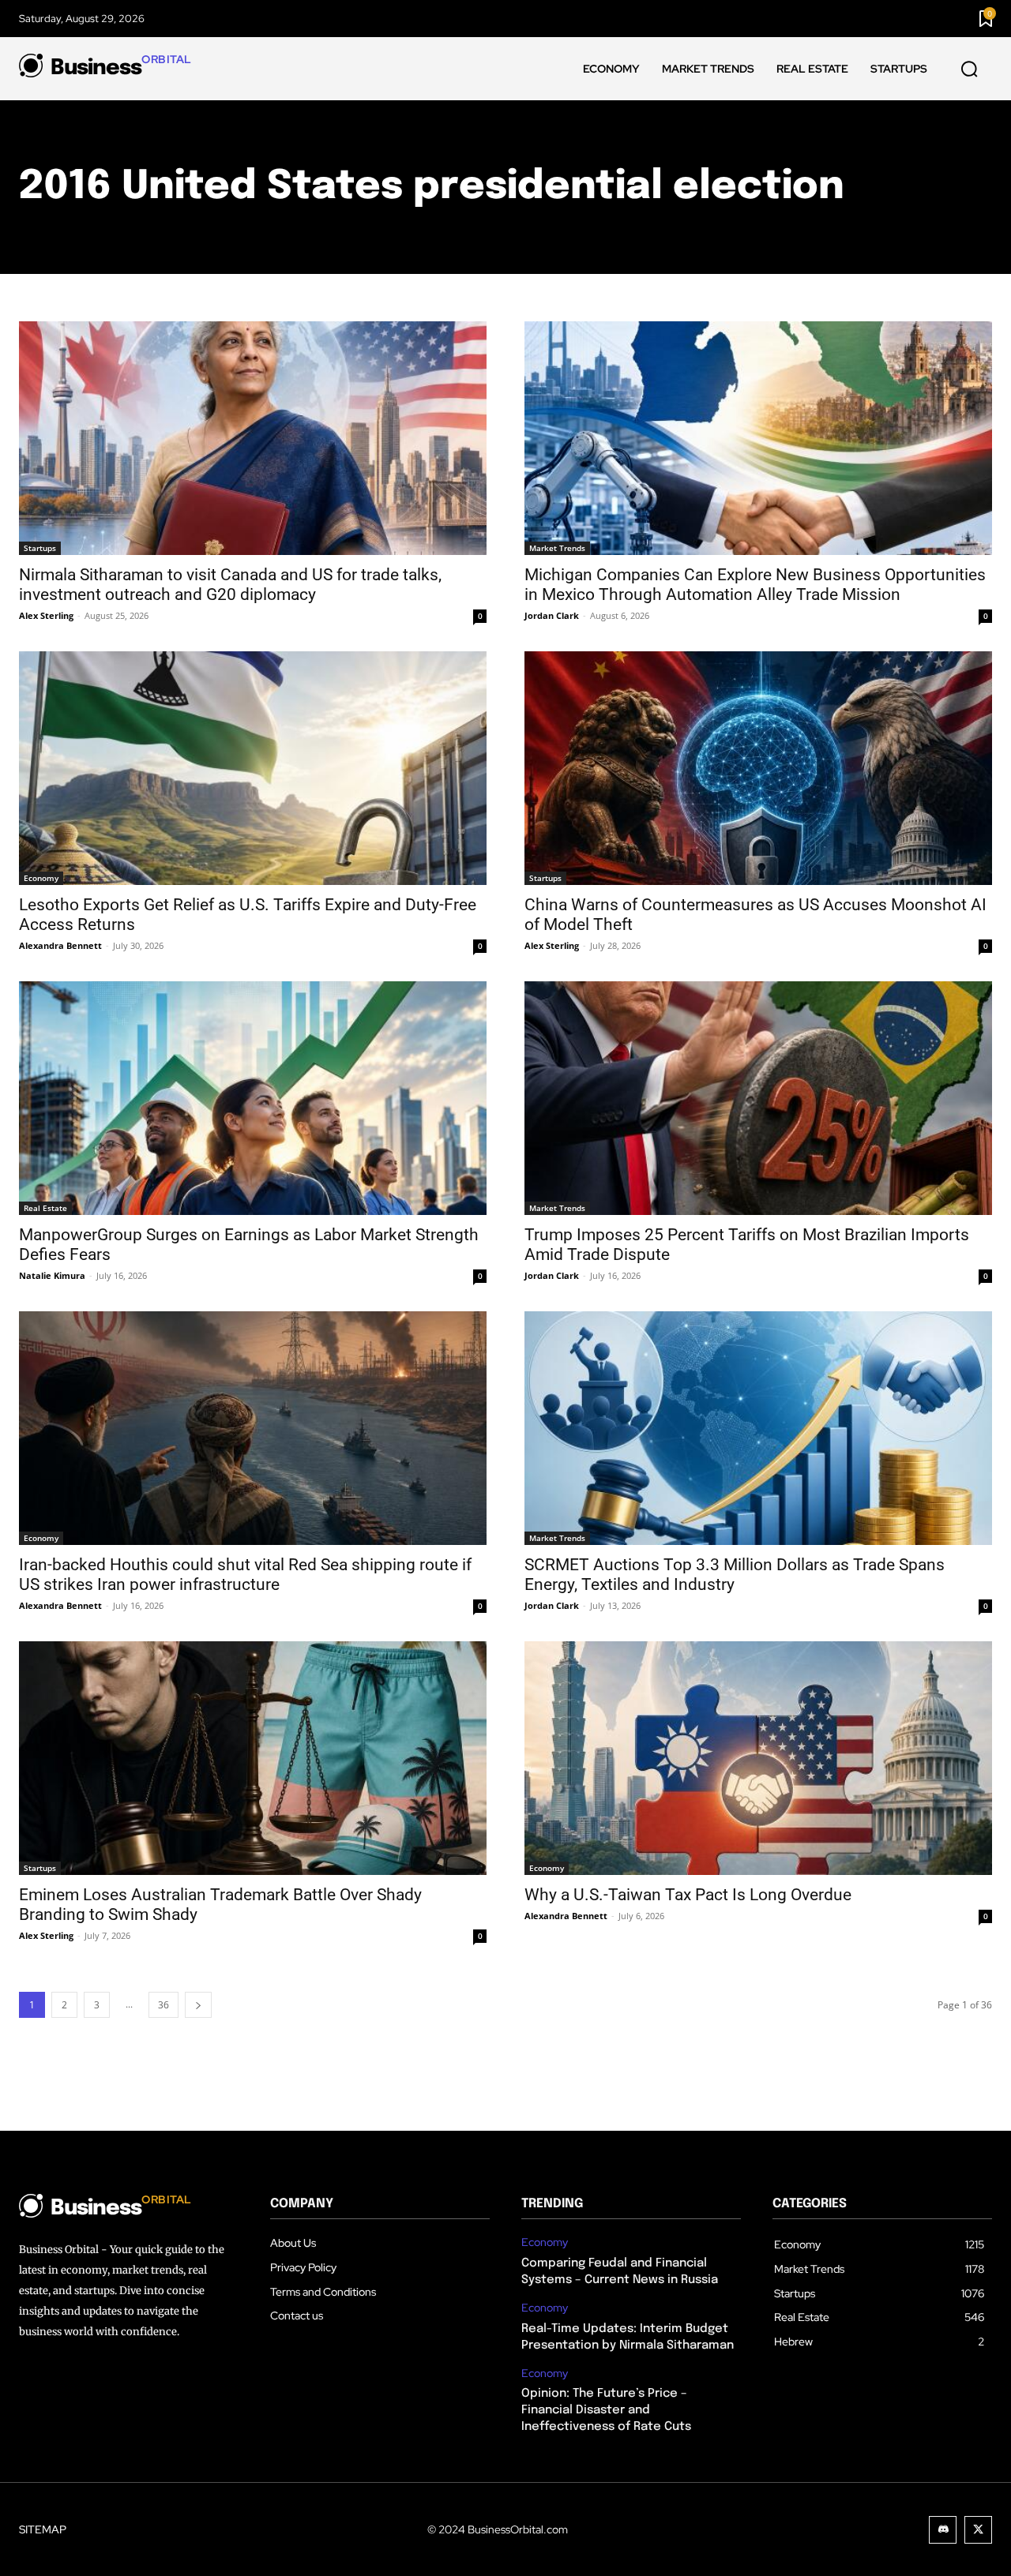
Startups (40, 548)
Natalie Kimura (52, 1275)
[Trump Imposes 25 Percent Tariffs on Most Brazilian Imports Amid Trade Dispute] (758, 1098)
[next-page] (198, 2005)
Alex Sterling (46, 615)
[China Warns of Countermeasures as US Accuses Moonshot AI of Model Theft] (758, 768)
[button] (969, 69)
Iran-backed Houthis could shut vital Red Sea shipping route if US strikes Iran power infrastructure (245, 1575)
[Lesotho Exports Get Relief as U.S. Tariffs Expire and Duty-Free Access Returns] (253, 768)
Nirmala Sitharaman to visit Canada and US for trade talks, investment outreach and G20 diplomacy (230, 585)
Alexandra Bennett (60, 945)
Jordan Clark (552, 615)
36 (163, 2005)
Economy (41, 878)
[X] (978, 2530)
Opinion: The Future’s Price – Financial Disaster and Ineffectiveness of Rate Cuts (606, 2410)
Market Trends (557, 548)
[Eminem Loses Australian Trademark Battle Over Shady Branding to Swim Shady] (253, 1758)
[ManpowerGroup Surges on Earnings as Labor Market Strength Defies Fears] (253, 1098)
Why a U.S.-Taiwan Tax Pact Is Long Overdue (688, 1895)
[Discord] (943, 2530)
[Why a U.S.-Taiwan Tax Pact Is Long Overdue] (758, 1758)
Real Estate (45, 1208)
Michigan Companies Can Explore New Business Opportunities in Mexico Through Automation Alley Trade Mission (755, 585)
